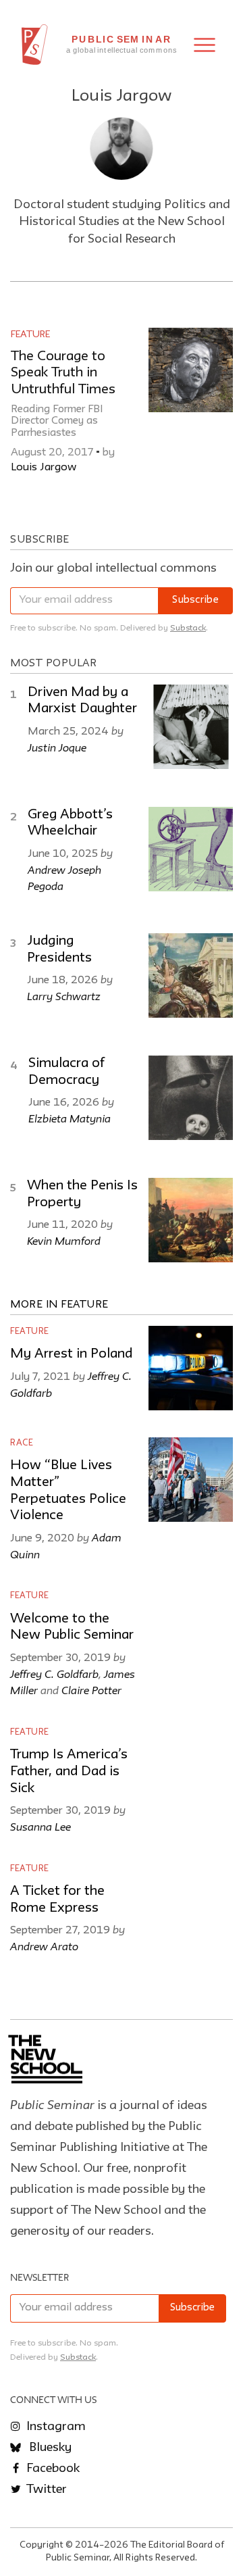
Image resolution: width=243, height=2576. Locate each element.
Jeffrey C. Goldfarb (54, 1674)
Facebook (52, 2469)
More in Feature (59, 1305)
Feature (30, 335)
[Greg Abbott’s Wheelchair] (191, 849)
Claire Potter (91, 1690)
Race (22, 1443)
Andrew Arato (44, 1946)
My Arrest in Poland (71, 1354)
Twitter (45, 2490)
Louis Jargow (44, 468)
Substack (188, 628)
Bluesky (49, 2448)
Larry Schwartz (64, 996)
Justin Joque (57, 747)
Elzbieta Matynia (70, 1118)
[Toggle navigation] (205, 45)
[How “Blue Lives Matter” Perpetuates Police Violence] (191, 1480)
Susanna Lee (40, 1827)
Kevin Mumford (64, 1241)
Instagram (55, 2427)
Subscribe (195, 600)
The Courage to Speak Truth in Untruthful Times (63, 373)
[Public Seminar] (35, 45)
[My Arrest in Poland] (191, 1368)
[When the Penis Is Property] (191, 1220)
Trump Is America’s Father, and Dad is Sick (69, 1772)
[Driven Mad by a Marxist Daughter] (191, 727)
